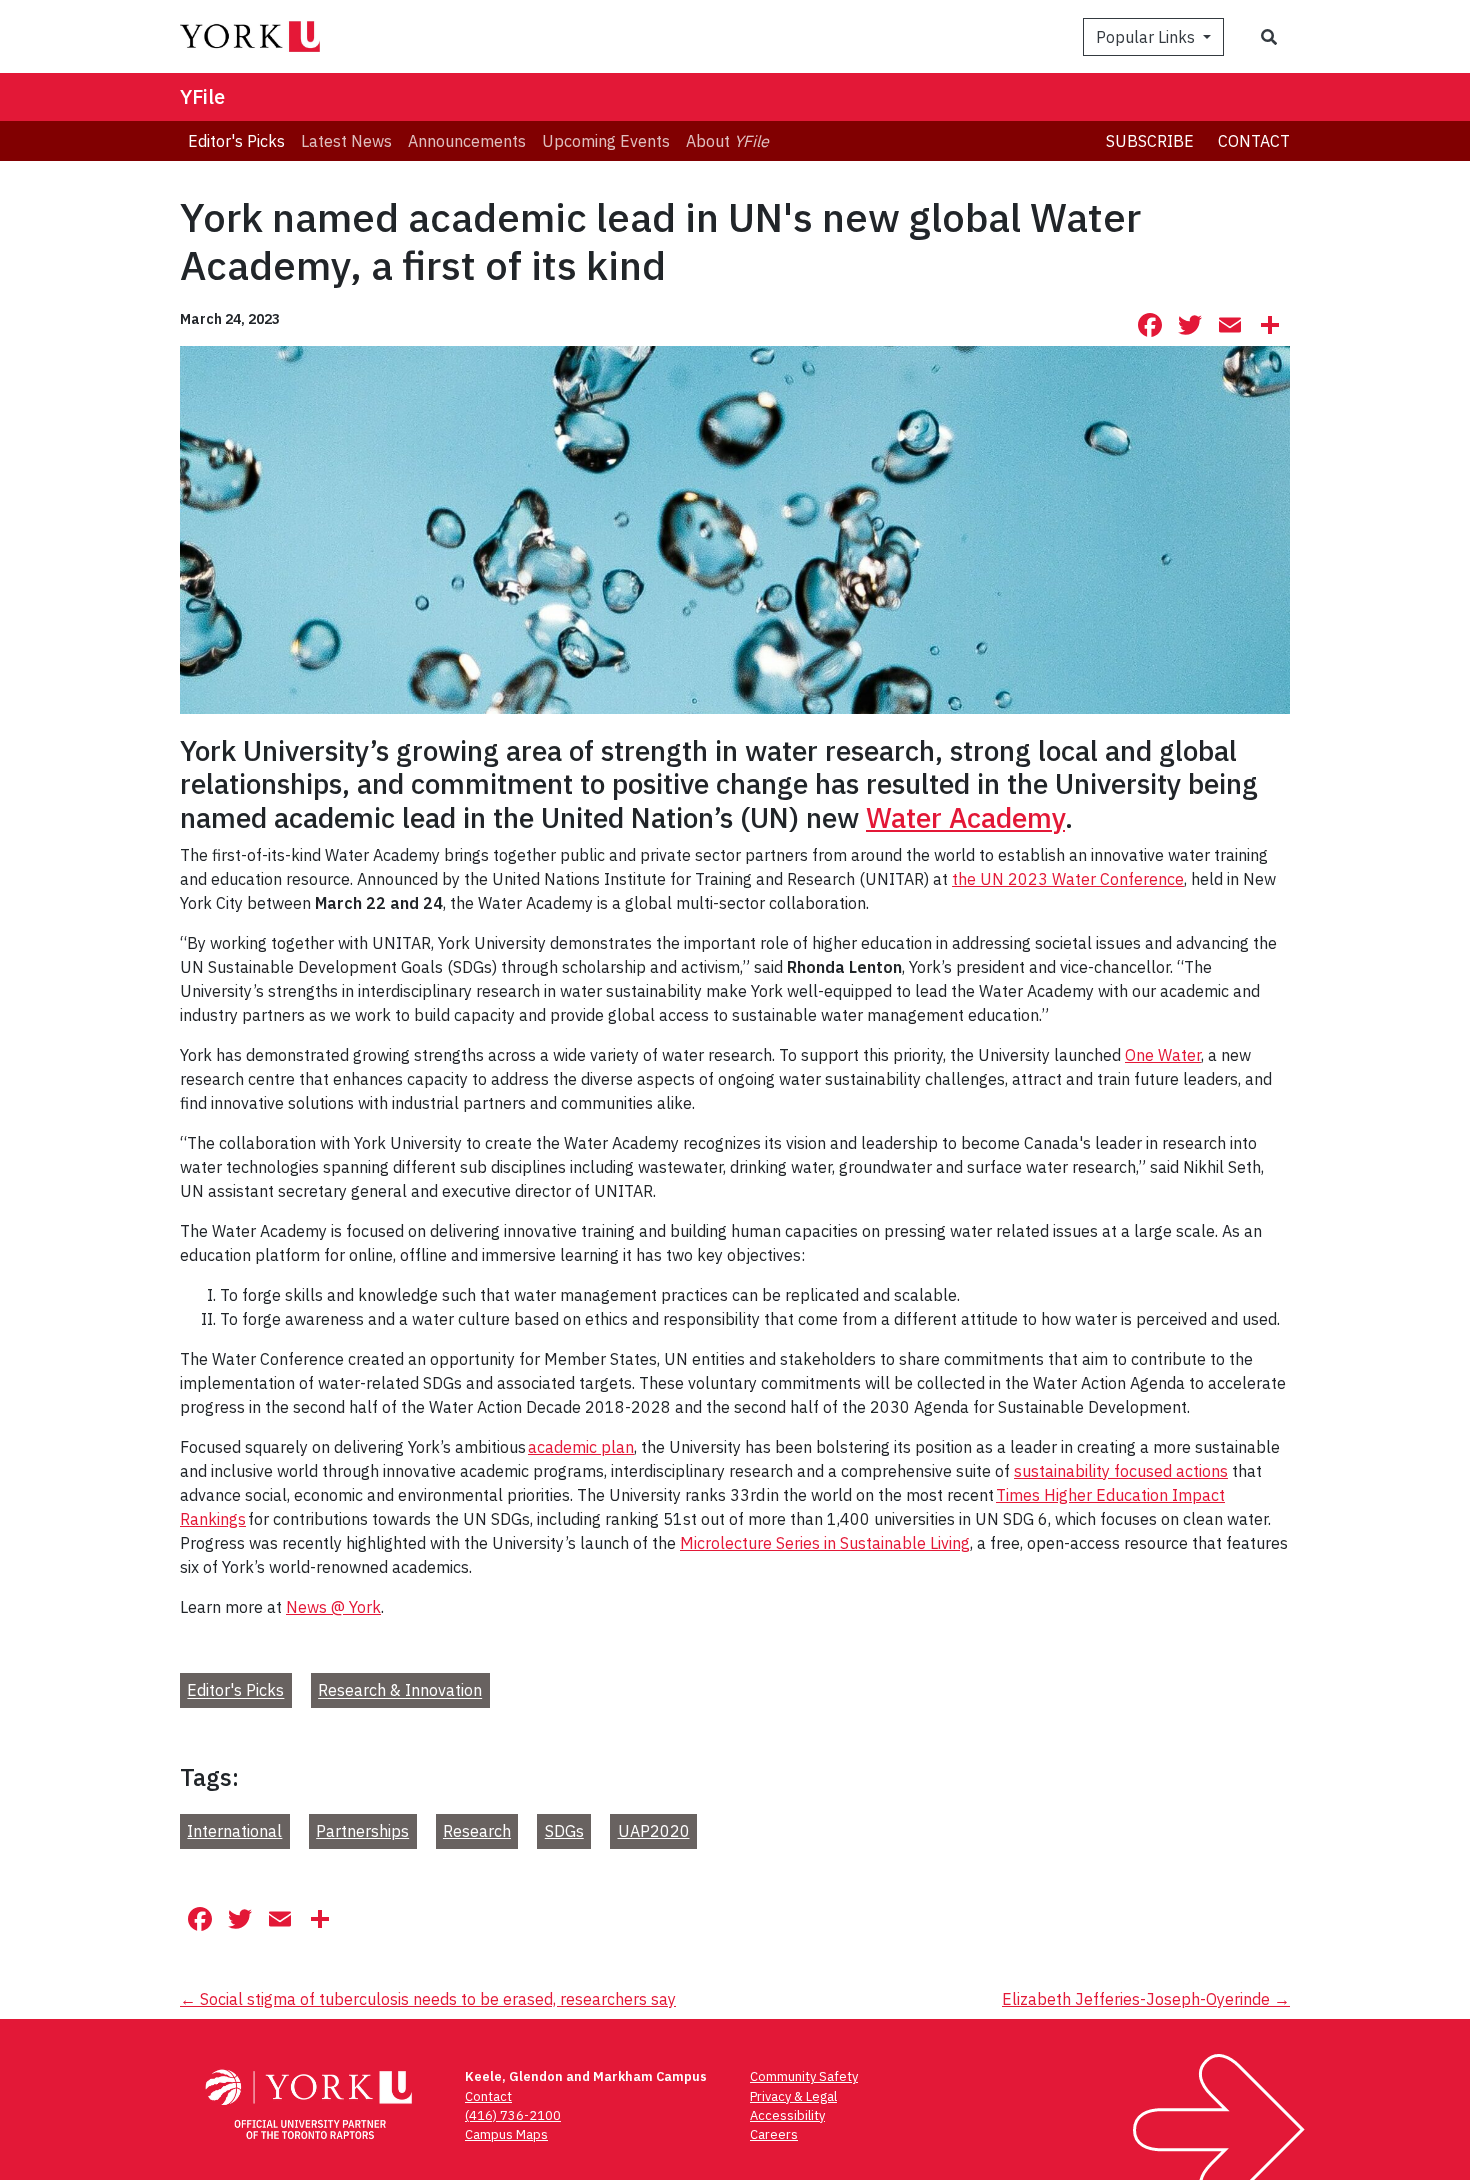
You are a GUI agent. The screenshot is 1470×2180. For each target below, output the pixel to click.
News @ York (333, 1607)
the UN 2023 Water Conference (1068, 879)
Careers (774, 2134)
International (234, 1831)
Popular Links (1147, 37)
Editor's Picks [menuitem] (236, 141)
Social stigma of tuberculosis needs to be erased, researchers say (428, 1999)
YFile (202, 96)
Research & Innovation (400, 1691)
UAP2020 (654, 1831)
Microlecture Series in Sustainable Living (825, 1543)
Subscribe (1150, 141)
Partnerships (362, 1831)
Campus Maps (506, 2134)
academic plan (581, 1447)
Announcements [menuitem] (467, 141)
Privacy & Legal (793, 2096)
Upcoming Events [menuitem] (606, 141)
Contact (1254, 141)
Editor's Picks (235, 1691)
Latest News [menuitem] (346, 141)
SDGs (564, 1831)
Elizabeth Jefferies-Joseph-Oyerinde (1146, 1999)
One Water (1163, 1055)
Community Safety (804, 2076)
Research (477, 1831)
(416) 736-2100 (513, 2115)
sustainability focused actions (1121, 1471)
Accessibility (787, 2115)
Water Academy (965, 817)
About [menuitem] (727, 141)
